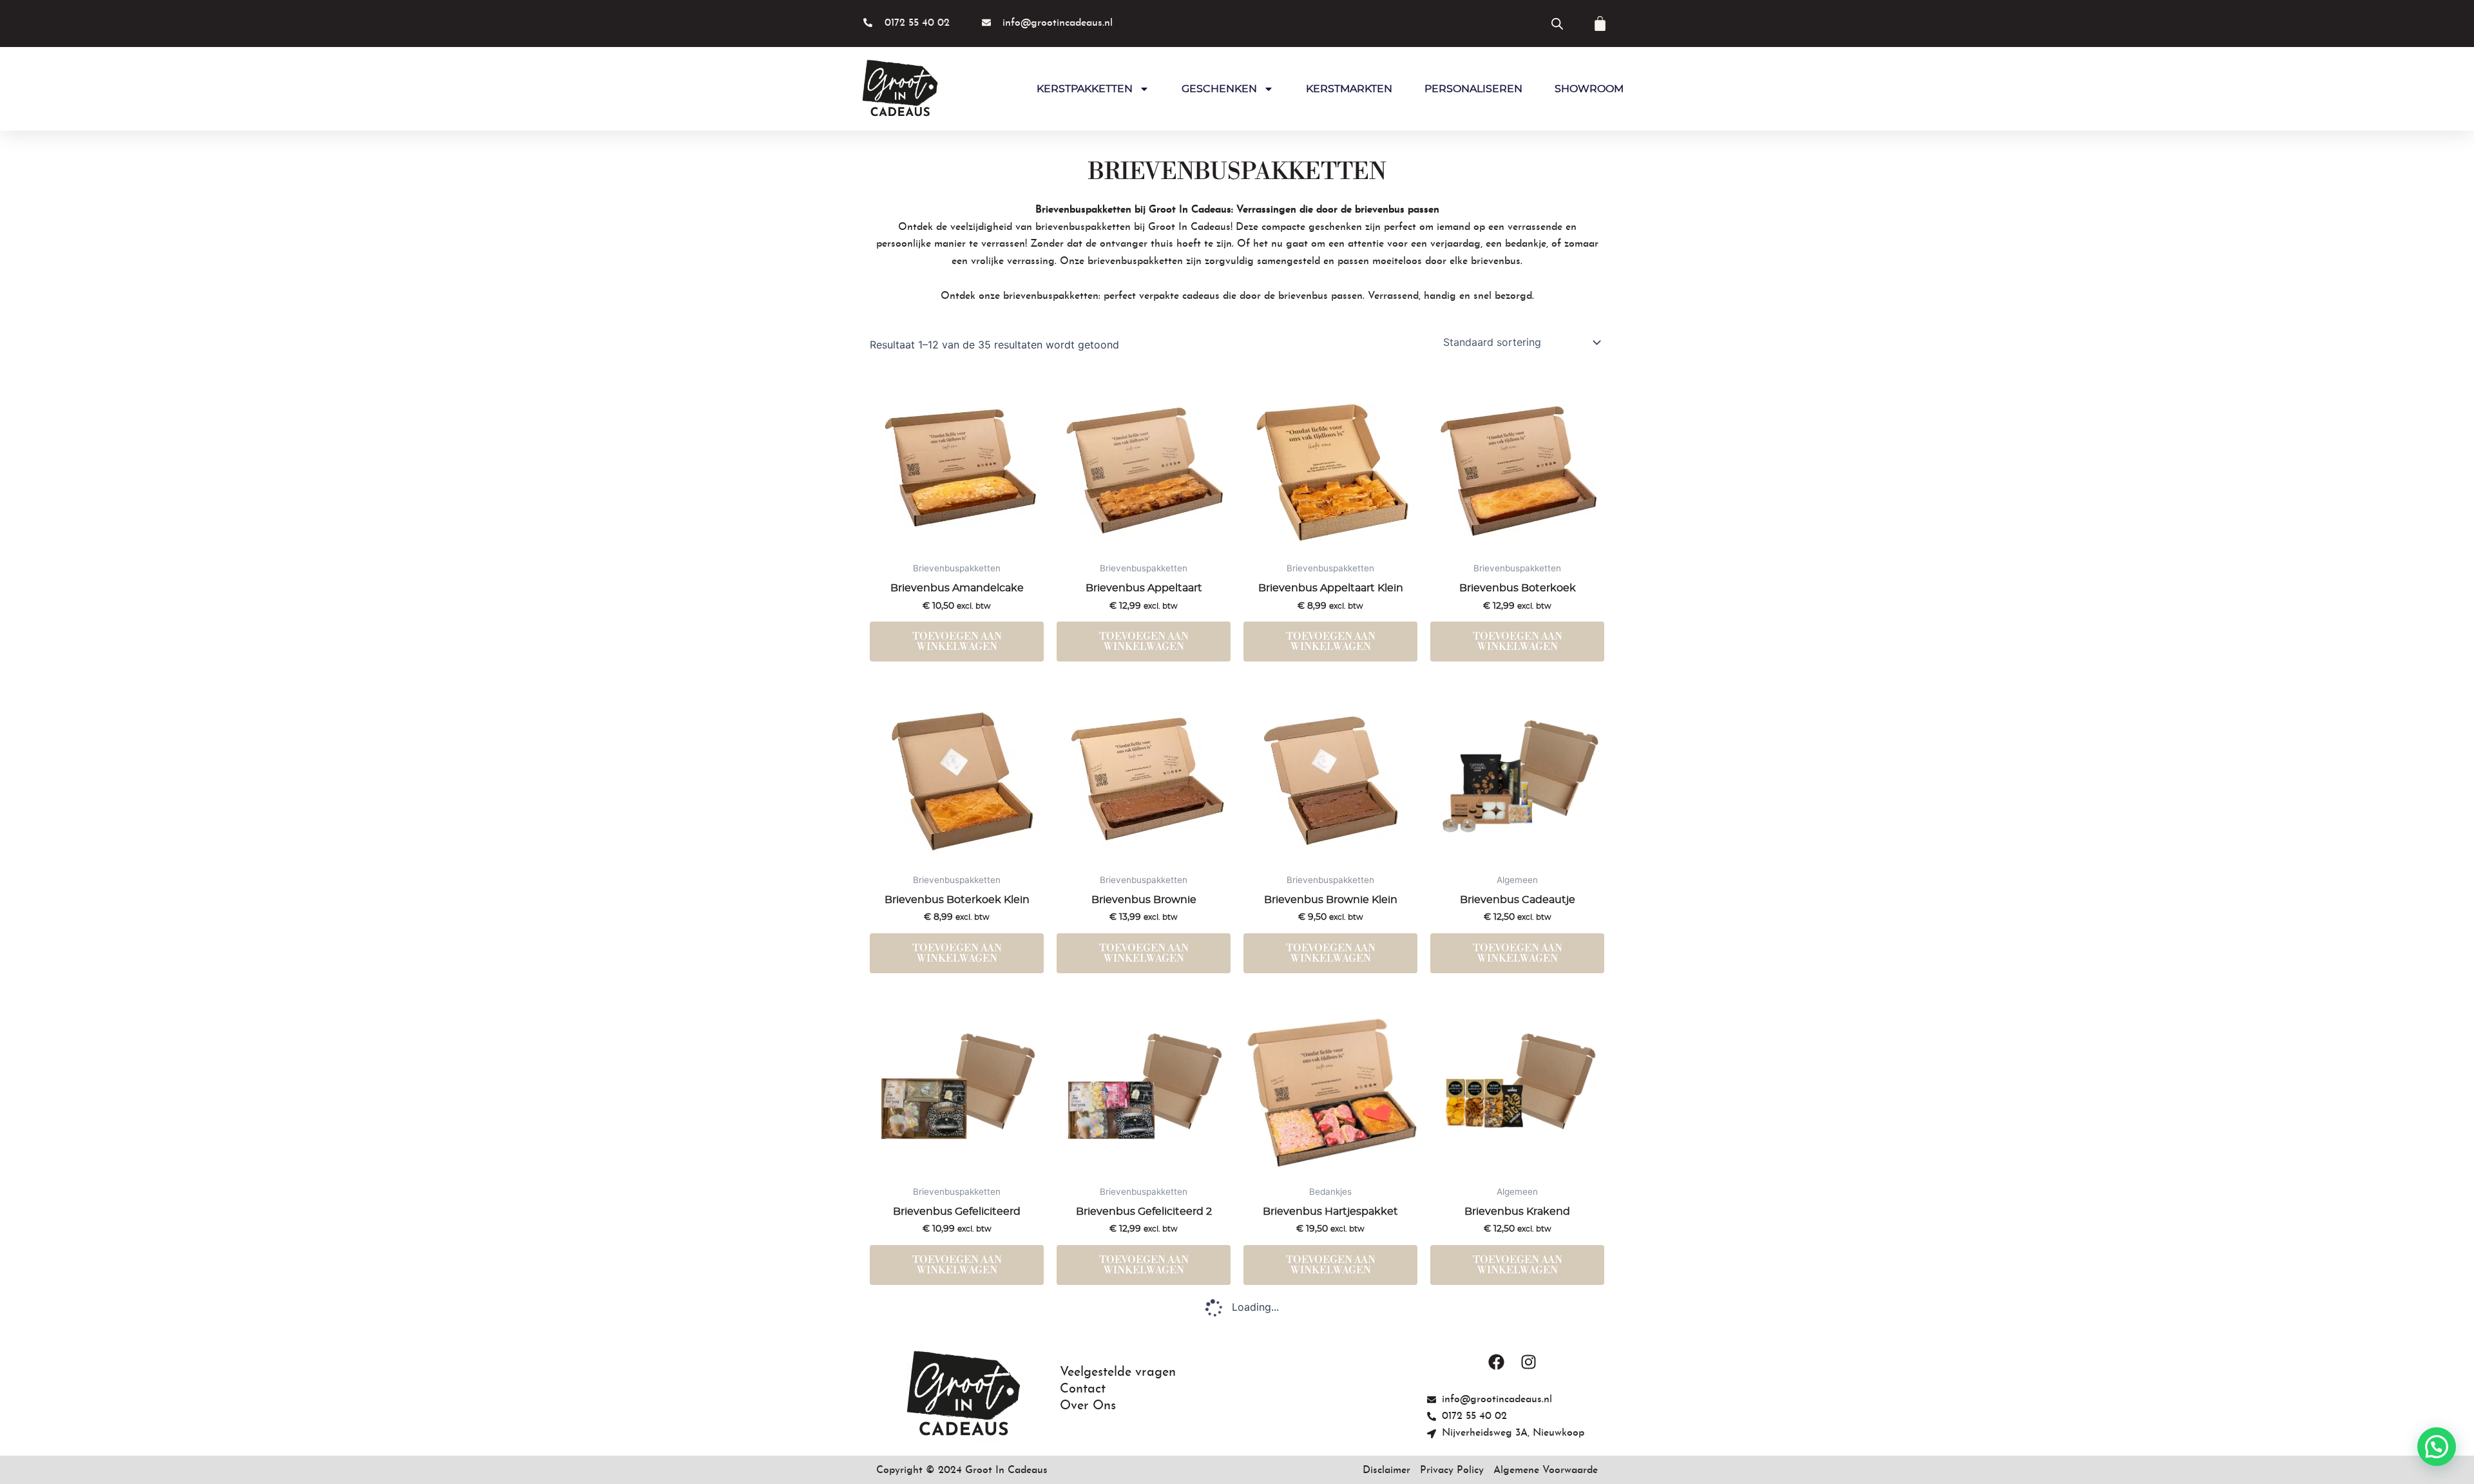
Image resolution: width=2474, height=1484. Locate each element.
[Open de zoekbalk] (1557, 24)
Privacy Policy (1452, 1470)
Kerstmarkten (1349, 89)
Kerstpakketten (1085, 89)
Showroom (1589, 89)
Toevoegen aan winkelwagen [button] (957, 642)
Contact (1083, 1389)
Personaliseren (1473, 89)
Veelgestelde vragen (1118, 1373)
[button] (2437, 1447)
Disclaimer (1386, 1470)
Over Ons (1088, 1406)
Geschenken (1219, 89)
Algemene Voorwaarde (1546, 1470)
